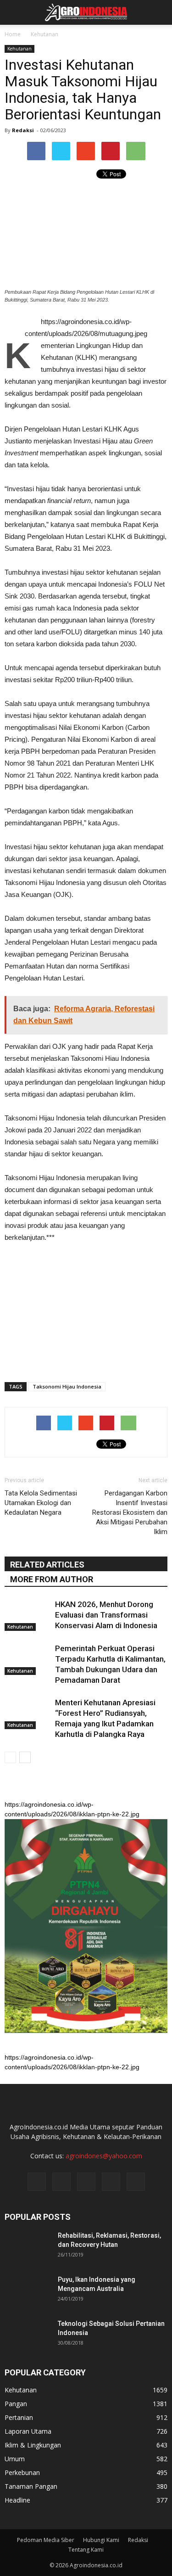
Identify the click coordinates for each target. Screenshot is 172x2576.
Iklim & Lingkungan (33, 2445)
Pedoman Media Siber (46, 2540)
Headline (17, 2500)
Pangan (16, 2404)
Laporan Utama (28, 2431)
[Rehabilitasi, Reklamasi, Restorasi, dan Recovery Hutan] (28, 2247)
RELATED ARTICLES (47, 1565)
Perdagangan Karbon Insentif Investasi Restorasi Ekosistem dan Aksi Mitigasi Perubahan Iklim (130, 1512)
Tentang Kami (86, 2550)
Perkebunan (22, 2472)
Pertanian (19, 2417)
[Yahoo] (111, 2182)
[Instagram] (61, 2182)
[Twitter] (86, 2182)
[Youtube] (136, 2182)
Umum (15, 2459)
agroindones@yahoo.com (104, 2156)
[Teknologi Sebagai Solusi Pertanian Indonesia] (28, 2335)
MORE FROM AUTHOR (52, 1579)
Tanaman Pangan (31, 2486)
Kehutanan (19, 49)
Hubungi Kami (101, 2540)
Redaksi (23, 130)
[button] (159, 12)
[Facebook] (37, 2182)
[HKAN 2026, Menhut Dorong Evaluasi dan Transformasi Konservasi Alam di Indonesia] (28, 1615)
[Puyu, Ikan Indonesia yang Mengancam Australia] (28, 2291)
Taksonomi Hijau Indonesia (67, 1386)
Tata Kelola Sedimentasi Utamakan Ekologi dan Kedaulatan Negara (41, 1503)
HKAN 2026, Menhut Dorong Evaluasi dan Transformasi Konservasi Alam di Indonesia (106, 1615)
